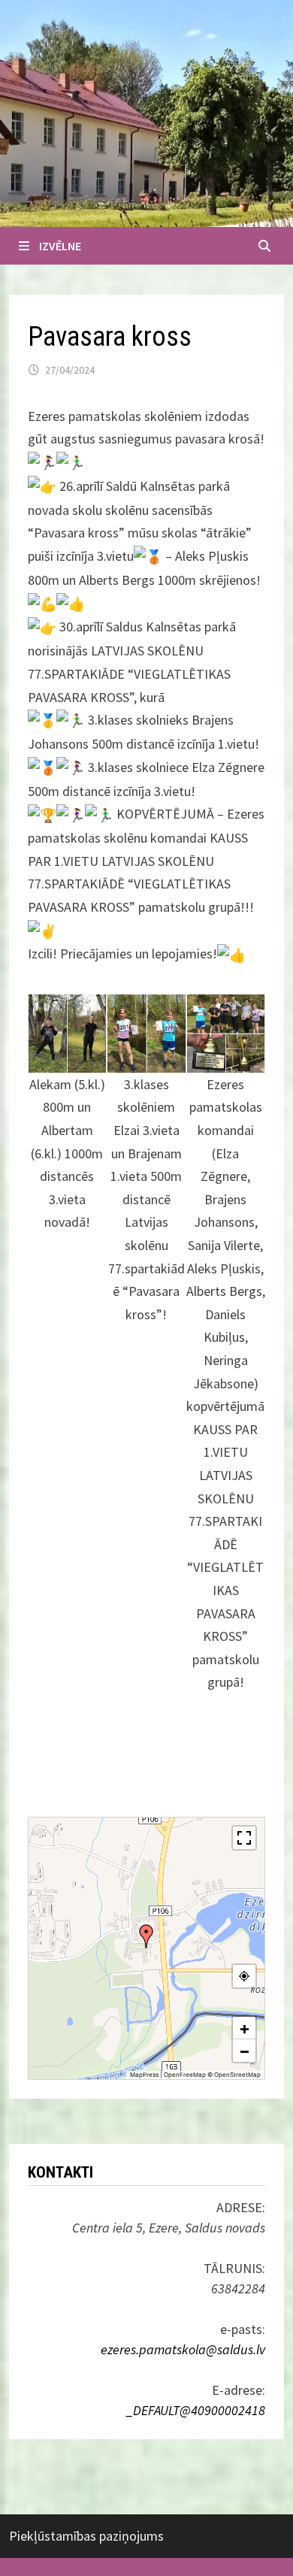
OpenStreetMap (237, 2075)
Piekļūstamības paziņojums (86, 2536)
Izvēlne (60, 246)
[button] (146, 1936)
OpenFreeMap (185, 2075)
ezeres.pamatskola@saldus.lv (183, 2349)
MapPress (144, 2075)
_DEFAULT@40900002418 (196, 2410)
